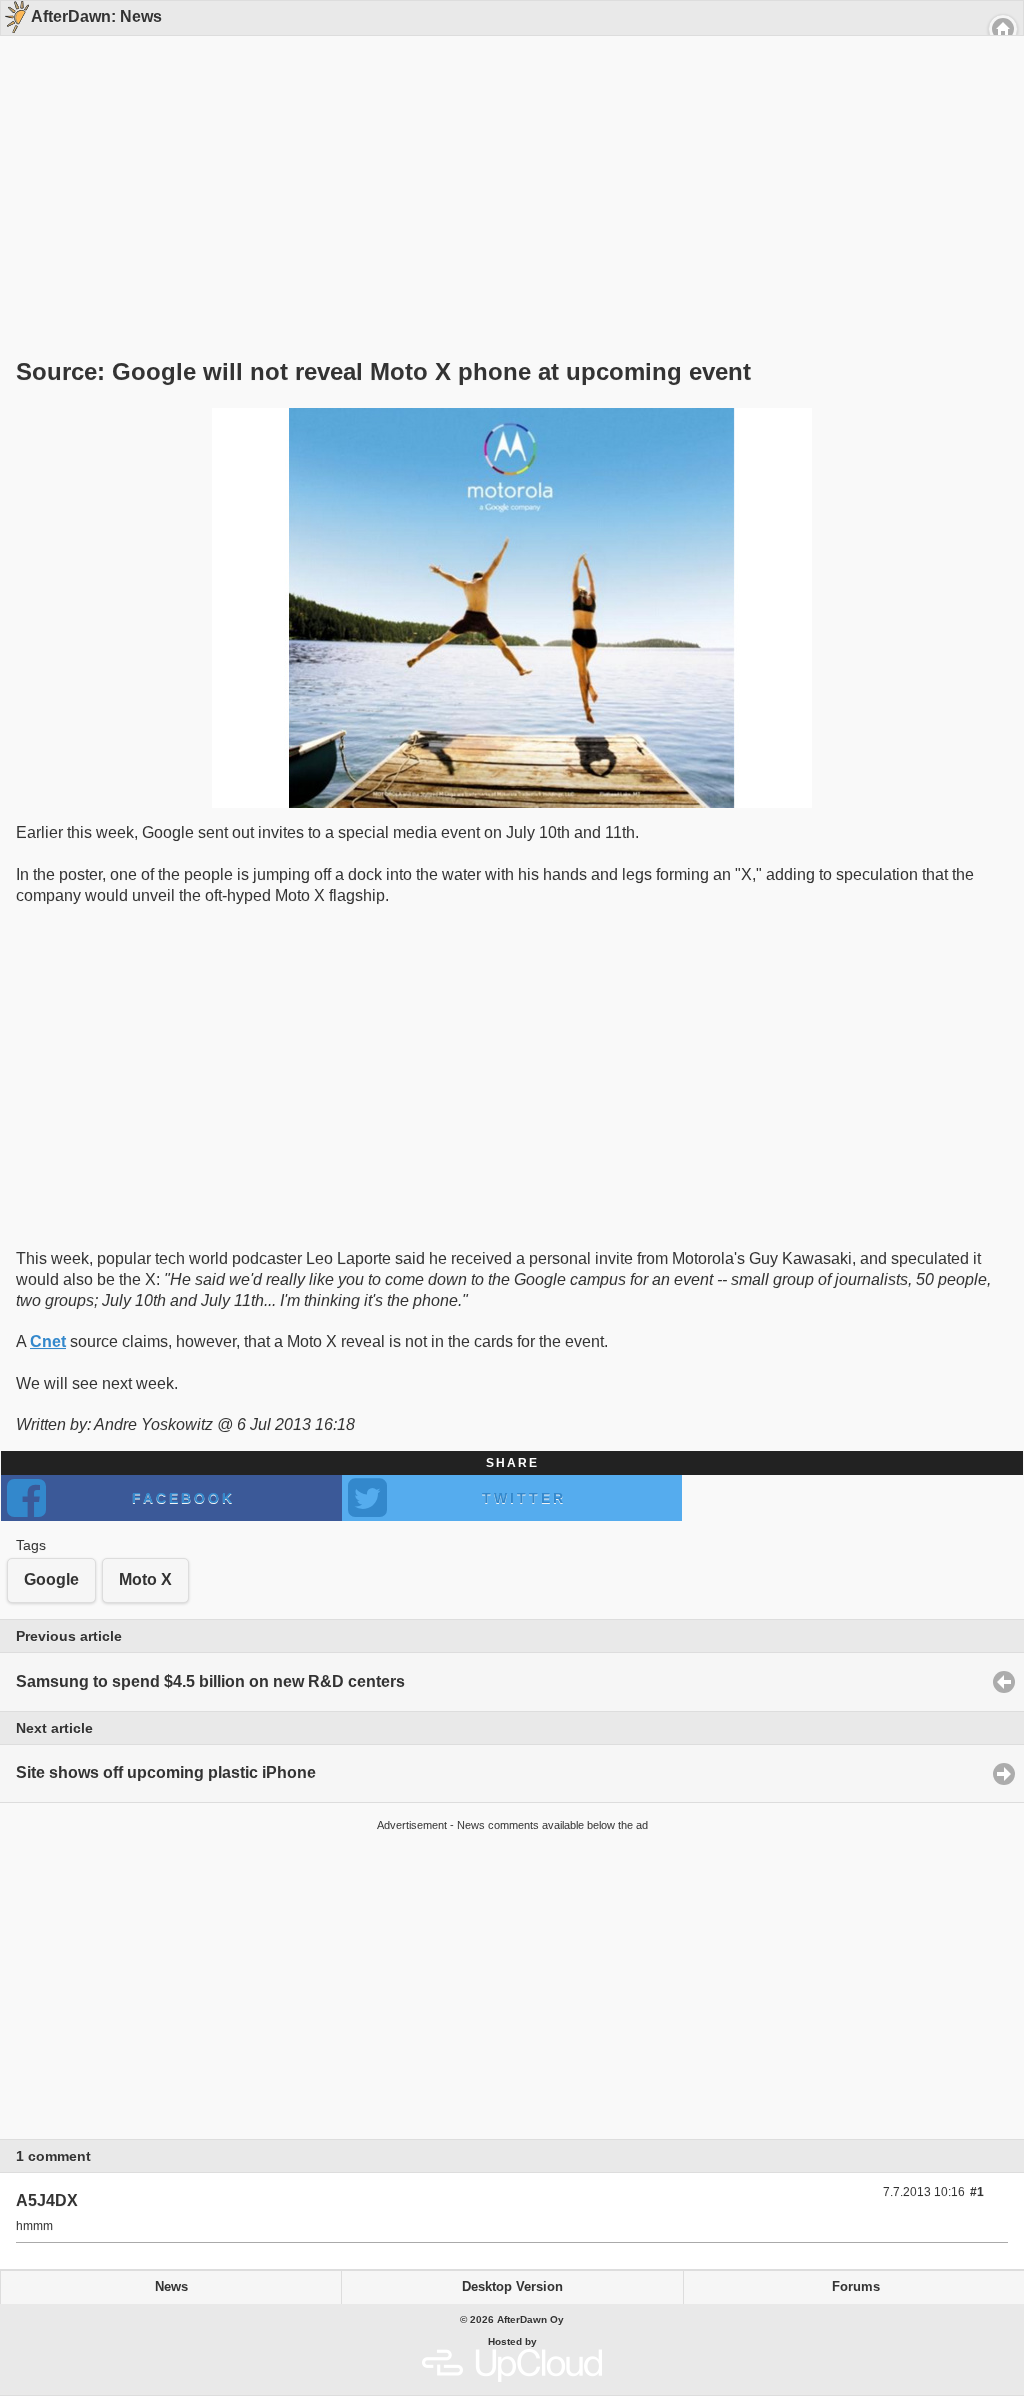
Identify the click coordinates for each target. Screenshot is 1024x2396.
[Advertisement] (505, 162)
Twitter (524, 1498)
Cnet (48, 1341)
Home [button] (1003, 29)
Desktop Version (512, 2287)
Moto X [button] (145, 1579)
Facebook (183, 1498)
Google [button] (51, 1579)
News (171, 2287)
